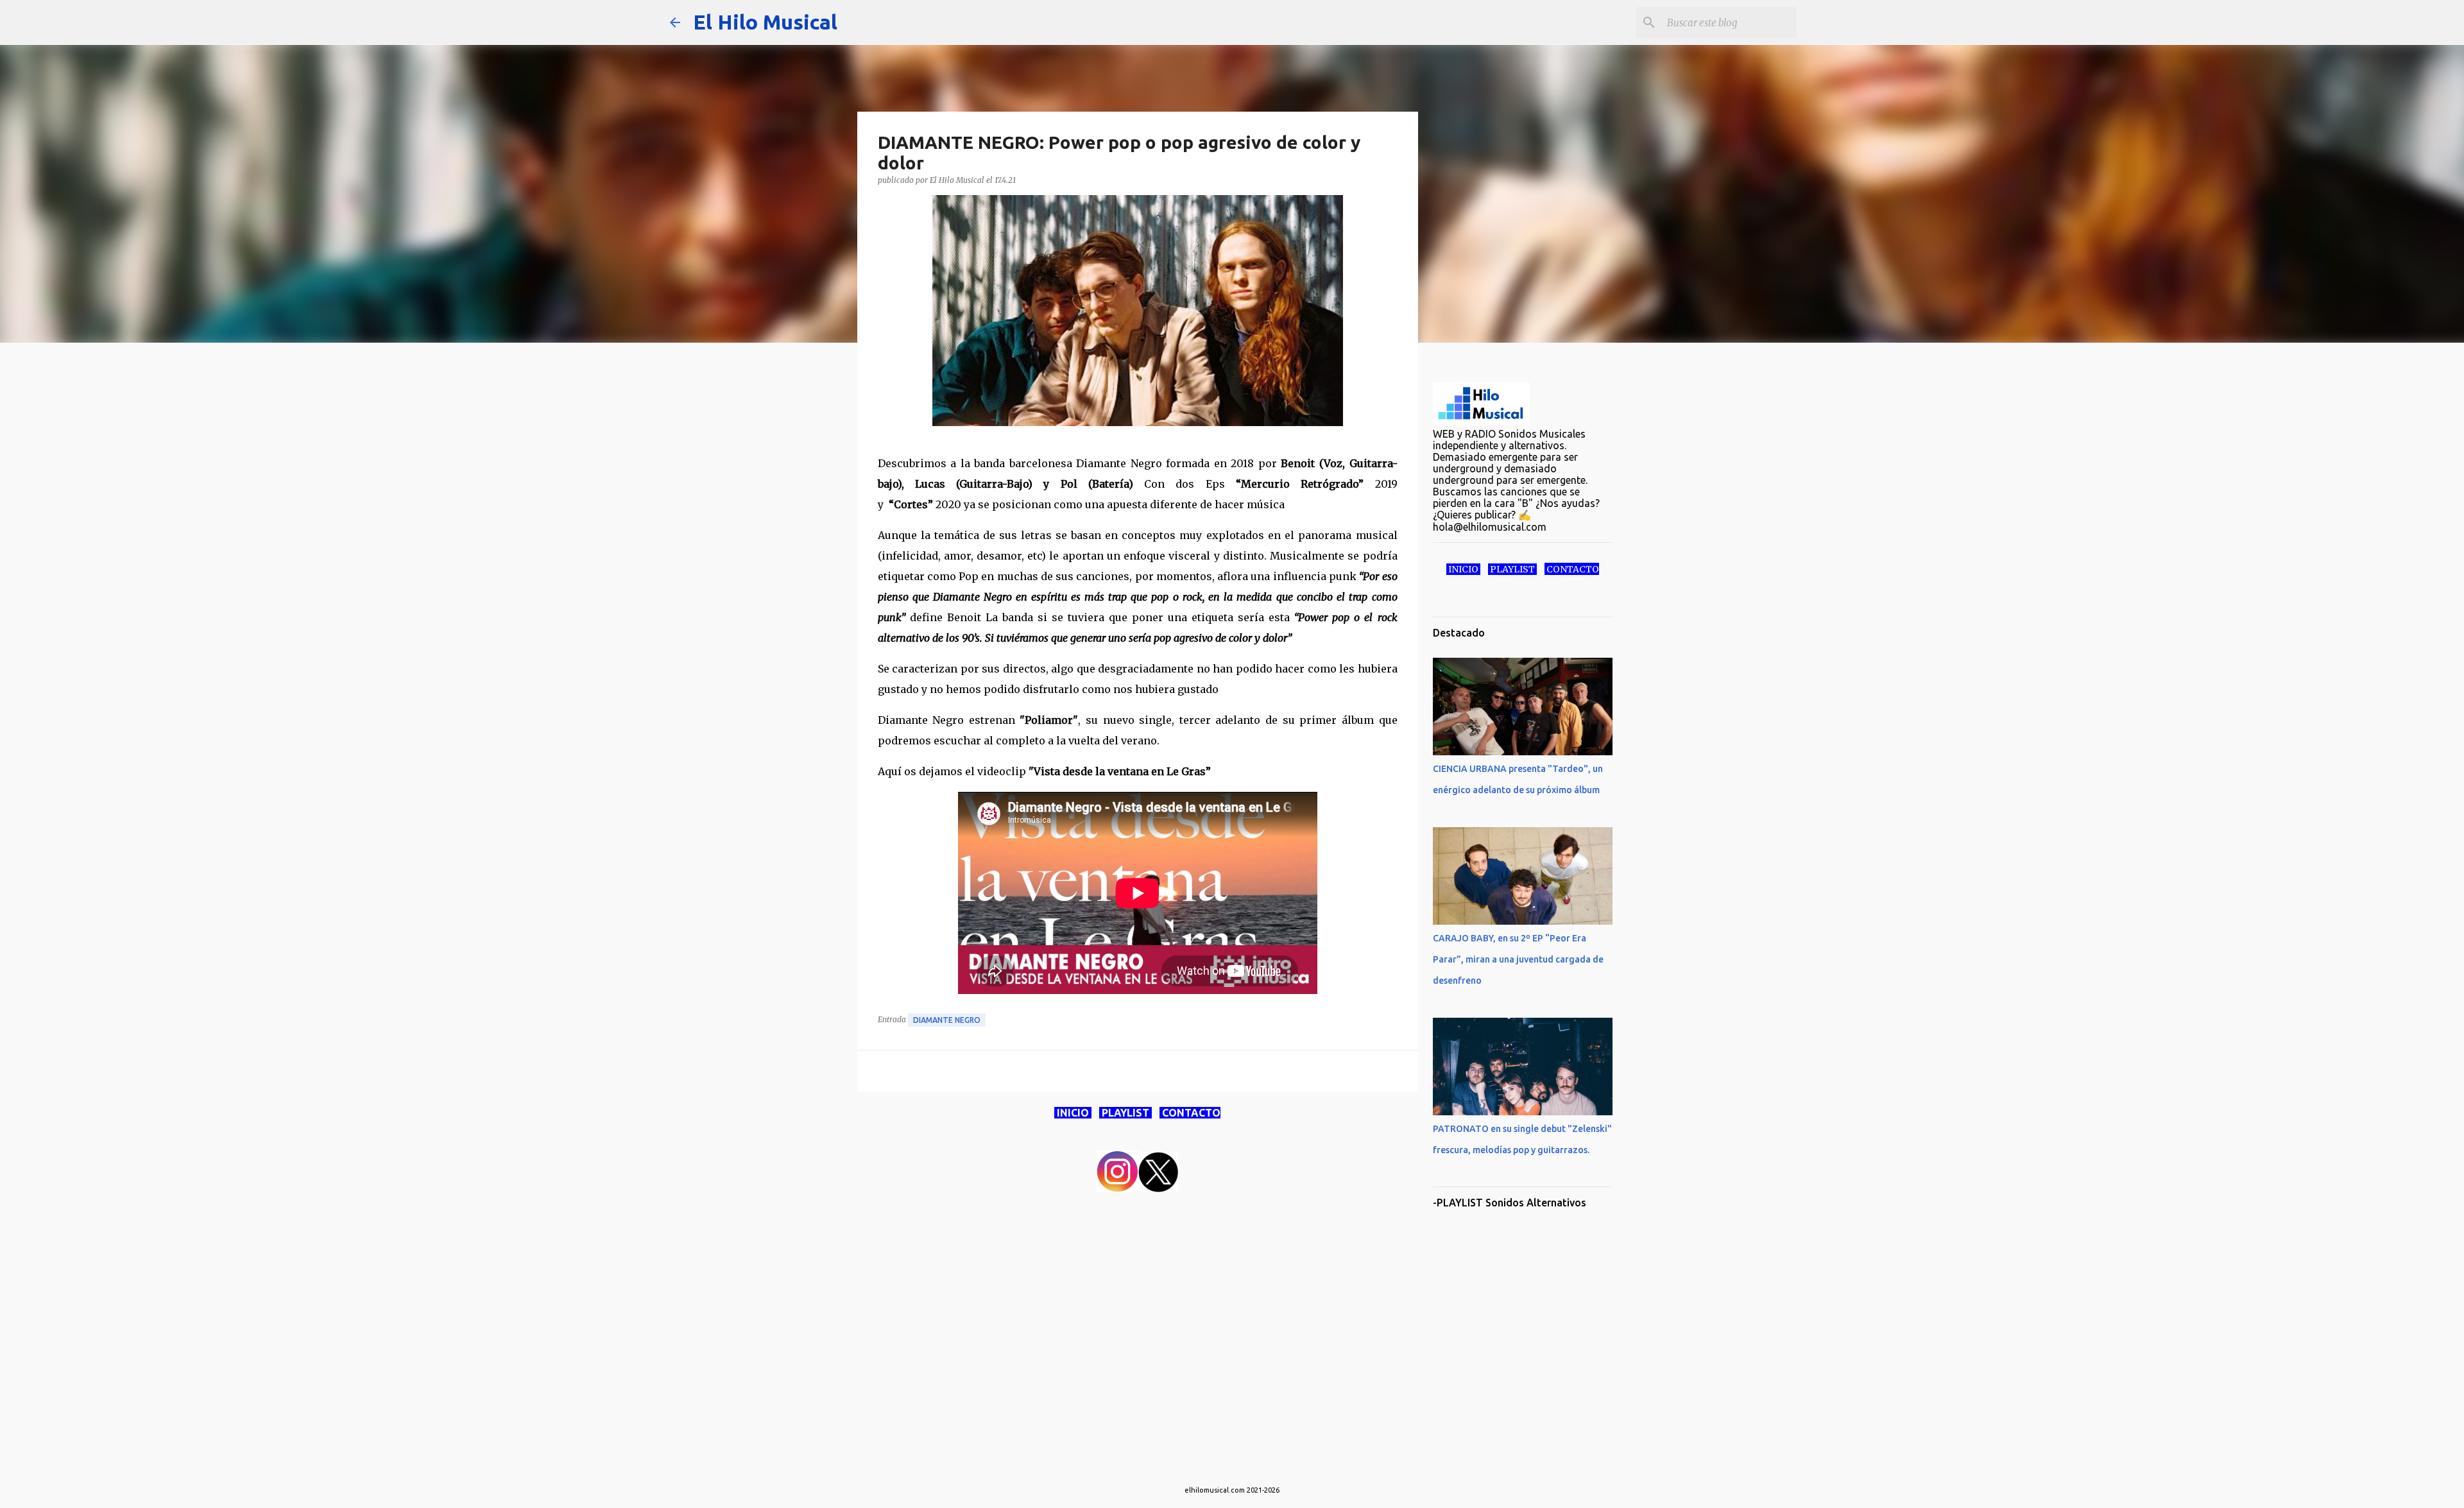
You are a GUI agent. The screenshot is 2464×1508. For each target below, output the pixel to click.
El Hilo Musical (765, 22)
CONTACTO (1190, 1113)
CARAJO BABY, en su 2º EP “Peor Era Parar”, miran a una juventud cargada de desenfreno (1518, 959)
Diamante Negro (947, 1020)
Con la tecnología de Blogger (1240, 1464)
